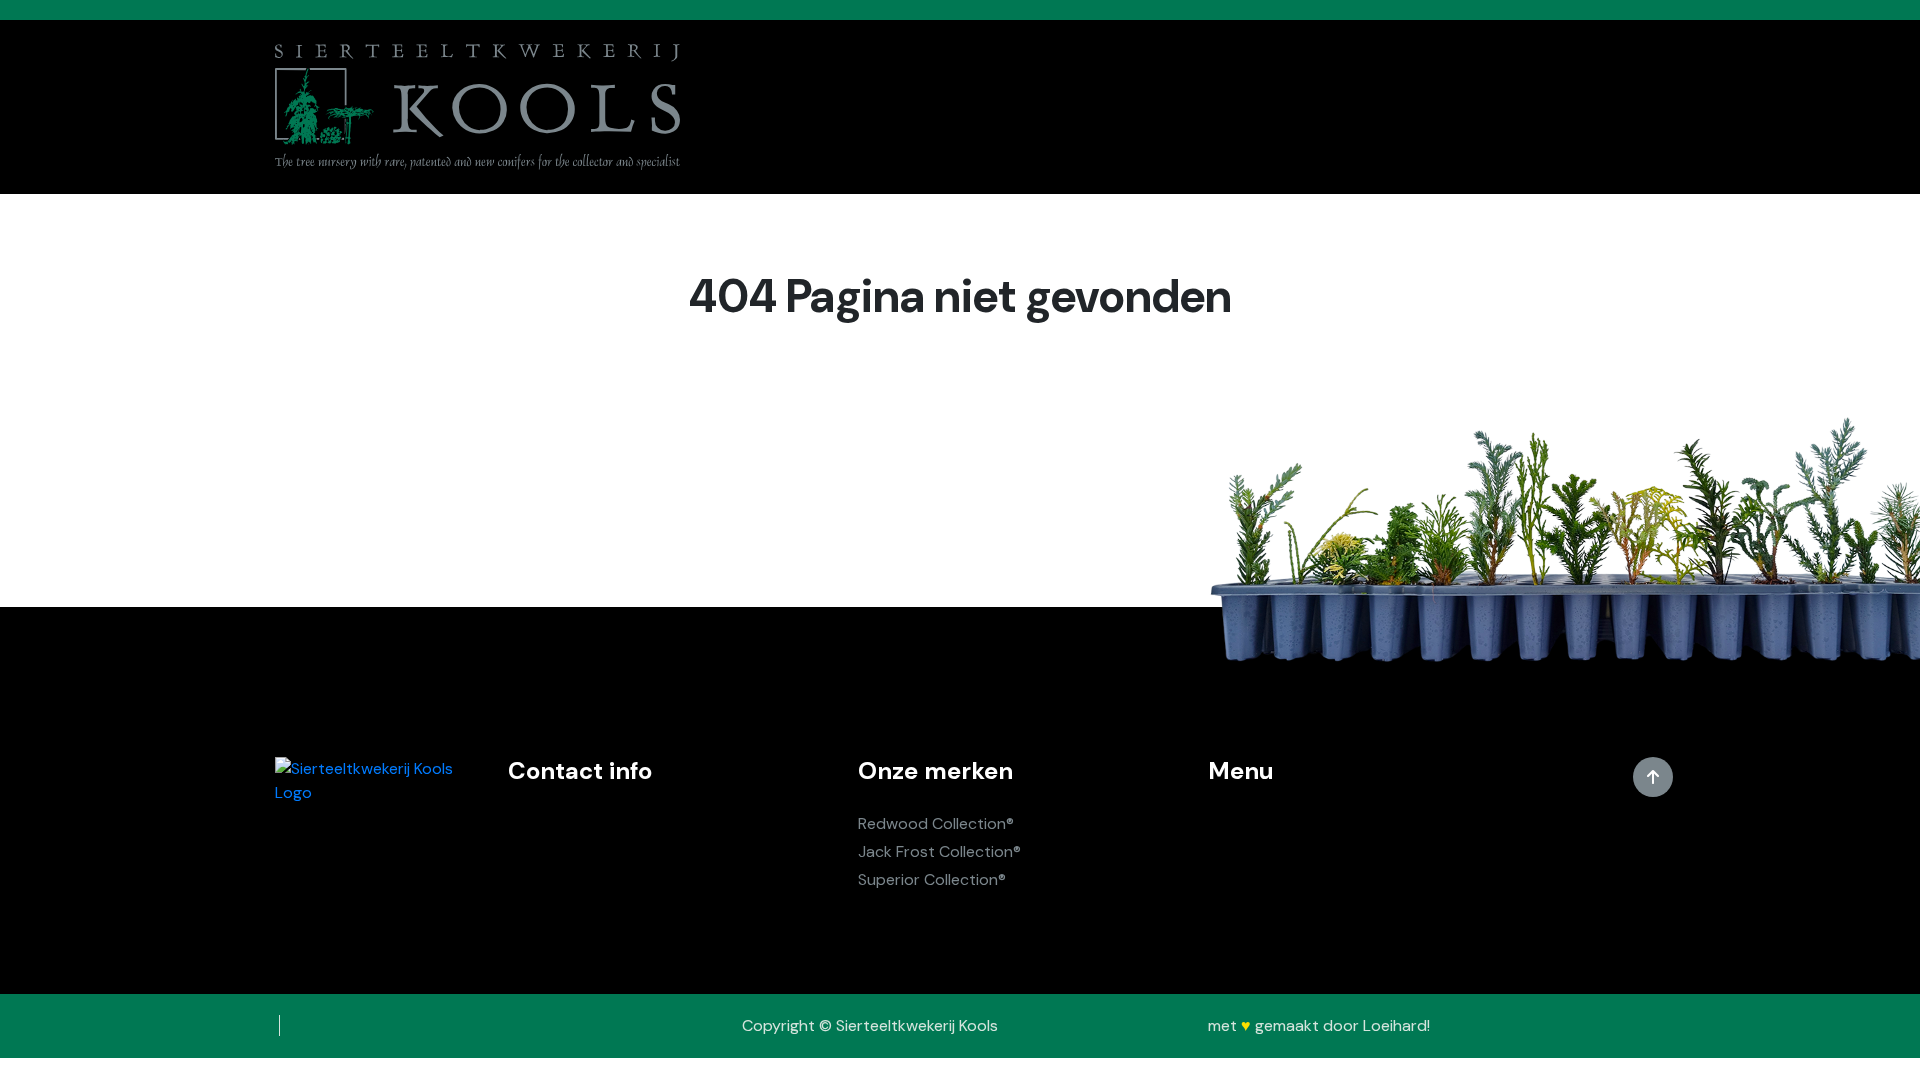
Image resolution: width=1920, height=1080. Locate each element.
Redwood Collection (932, 823)
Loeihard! (1396, 1025)
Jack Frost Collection (935, 851)
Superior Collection (928, 879)
